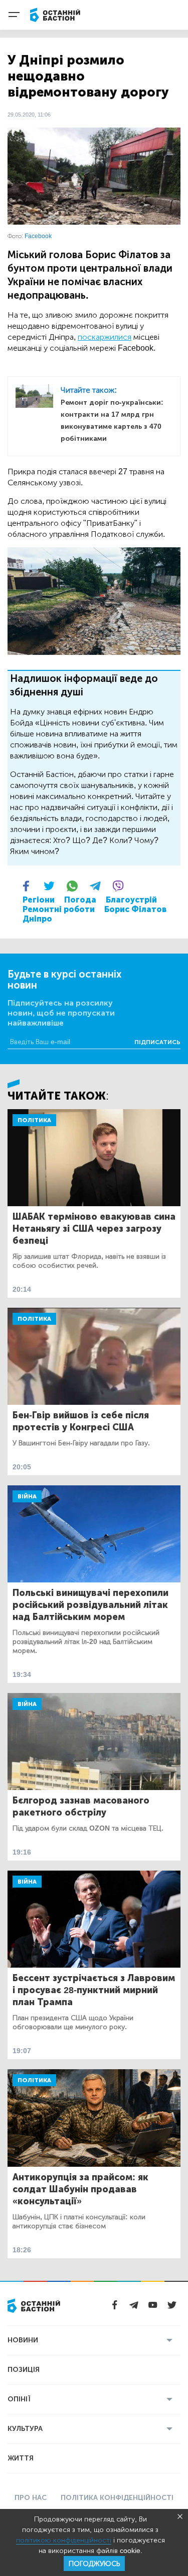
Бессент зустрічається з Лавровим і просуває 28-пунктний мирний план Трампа (94, 1990)
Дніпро (37, 919)
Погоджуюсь (94, 2564)
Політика (34, 1120)
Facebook (38, 236)
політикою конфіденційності (64, 2540)
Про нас (31, 2498)
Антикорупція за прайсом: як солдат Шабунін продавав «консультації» (80, 2189)
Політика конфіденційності (117, 2498)
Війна (27, 1496)
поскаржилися (105, 337)
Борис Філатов (135, 909)
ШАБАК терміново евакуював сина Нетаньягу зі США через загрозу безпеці (94, 1229)
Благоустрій (131, 900)
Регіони (39, 900)
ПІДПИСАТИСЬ (157, 1042)
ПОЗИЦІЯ (24, 2370)
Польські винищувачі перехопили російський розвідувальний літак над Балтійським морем (90, 1605)
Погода (80, 900)
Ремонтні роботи (59, 909)
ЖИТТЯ (21, 2458)
